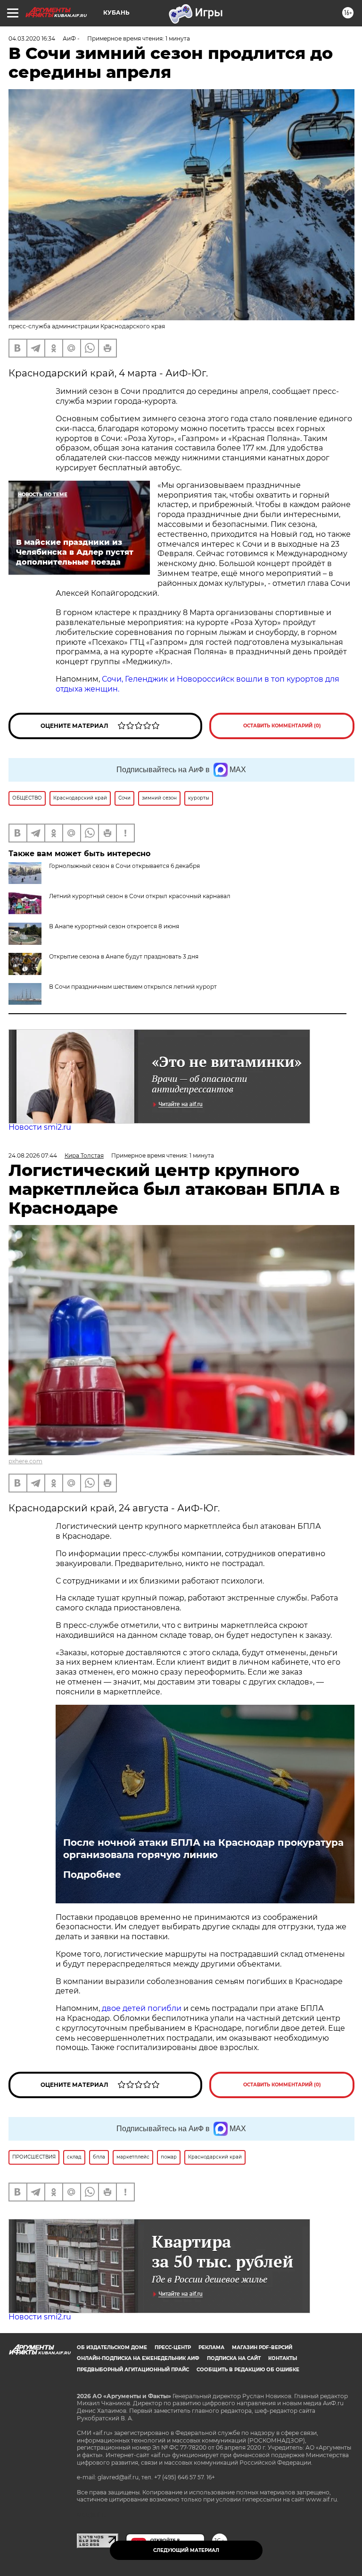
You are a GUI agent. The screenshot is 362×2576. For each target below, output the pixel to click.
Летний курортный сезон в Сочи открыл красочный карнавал (140, 896)
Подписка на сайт (234, 2358)
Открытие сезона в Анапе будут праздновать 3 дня (124, 956)
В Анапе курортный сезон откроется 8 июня (114, 926)
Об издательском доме (112, 2347)
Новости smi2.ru (40, 1127)
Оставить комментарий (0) (282, 726)
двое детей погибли (142, 2008)
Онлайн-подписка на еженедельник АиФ (138, 2358)
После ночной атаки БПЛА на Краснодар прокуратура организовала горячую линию (203, 1849)
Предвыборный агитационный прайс (133, 2370)
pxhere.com (25, 1461)
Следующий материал (186, 2550)
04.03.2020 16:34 (32, 38)
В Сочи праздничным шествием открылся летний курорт (133, 987)
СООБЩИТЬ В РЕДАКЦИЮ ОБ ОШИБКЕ (248, 2370)
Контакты (283, 2358)
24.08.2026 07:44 (33, 1155)
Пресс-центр (173, 2347)
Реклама (211, 2347)
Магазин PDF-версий (262, 2347)
